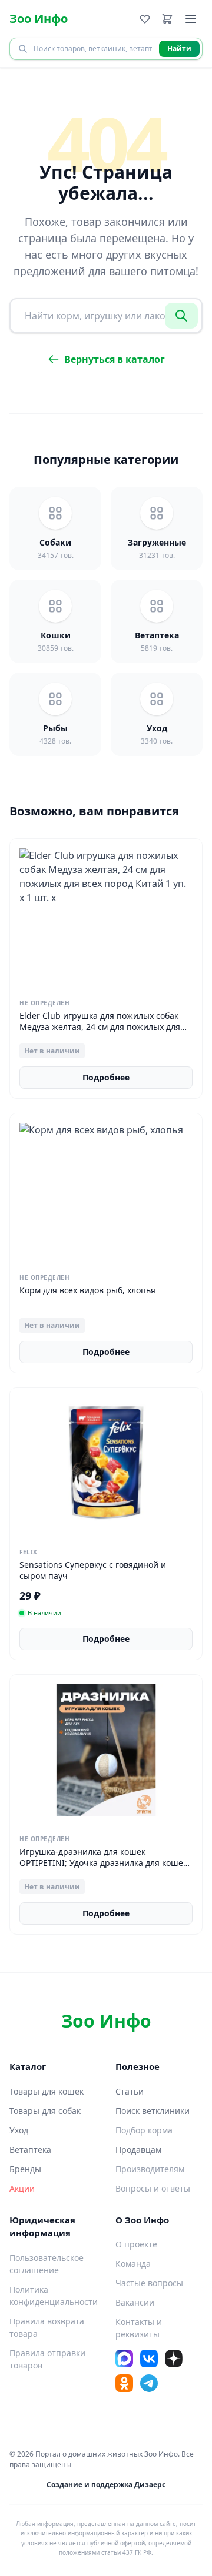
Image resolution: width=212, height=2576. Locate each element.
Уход (19, 2130)
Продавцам (138, 2150)
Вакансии (135, 2302)
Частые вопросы (149, 2283)
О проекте (136, 2244)
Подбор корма (144, 2130)
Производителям (150, 2169)
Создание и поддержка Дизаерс (106, 2485)
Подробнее (106, 1077)
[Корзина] (167, 19)
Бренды (25, 2169)
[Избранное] (145, 19)
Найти (179, 48)
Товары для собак (45, 2111)
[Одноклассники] (124, 2383)
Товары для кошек (47, 2091)
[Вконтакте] (149, 2358)
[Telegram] (149, 2383)
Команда (133, 2264)
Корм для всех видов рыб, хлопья (87, 1290)
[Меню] (191, 19)
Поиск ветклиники (153, 2111)
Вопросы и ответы (153, 2188)
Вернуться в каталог (115, 359)
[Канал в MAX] (124, 2358)
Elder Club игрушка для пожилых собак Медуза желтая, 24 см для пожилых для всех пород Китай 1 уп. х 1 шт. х (100, 1027)
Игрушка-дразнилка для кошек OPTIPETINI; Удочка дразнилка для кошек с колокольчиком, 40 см (103, 1863)
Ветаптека (30, 2150)
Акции (22, 2188)
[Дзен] (174, 2358)
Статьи (130, 2091)
